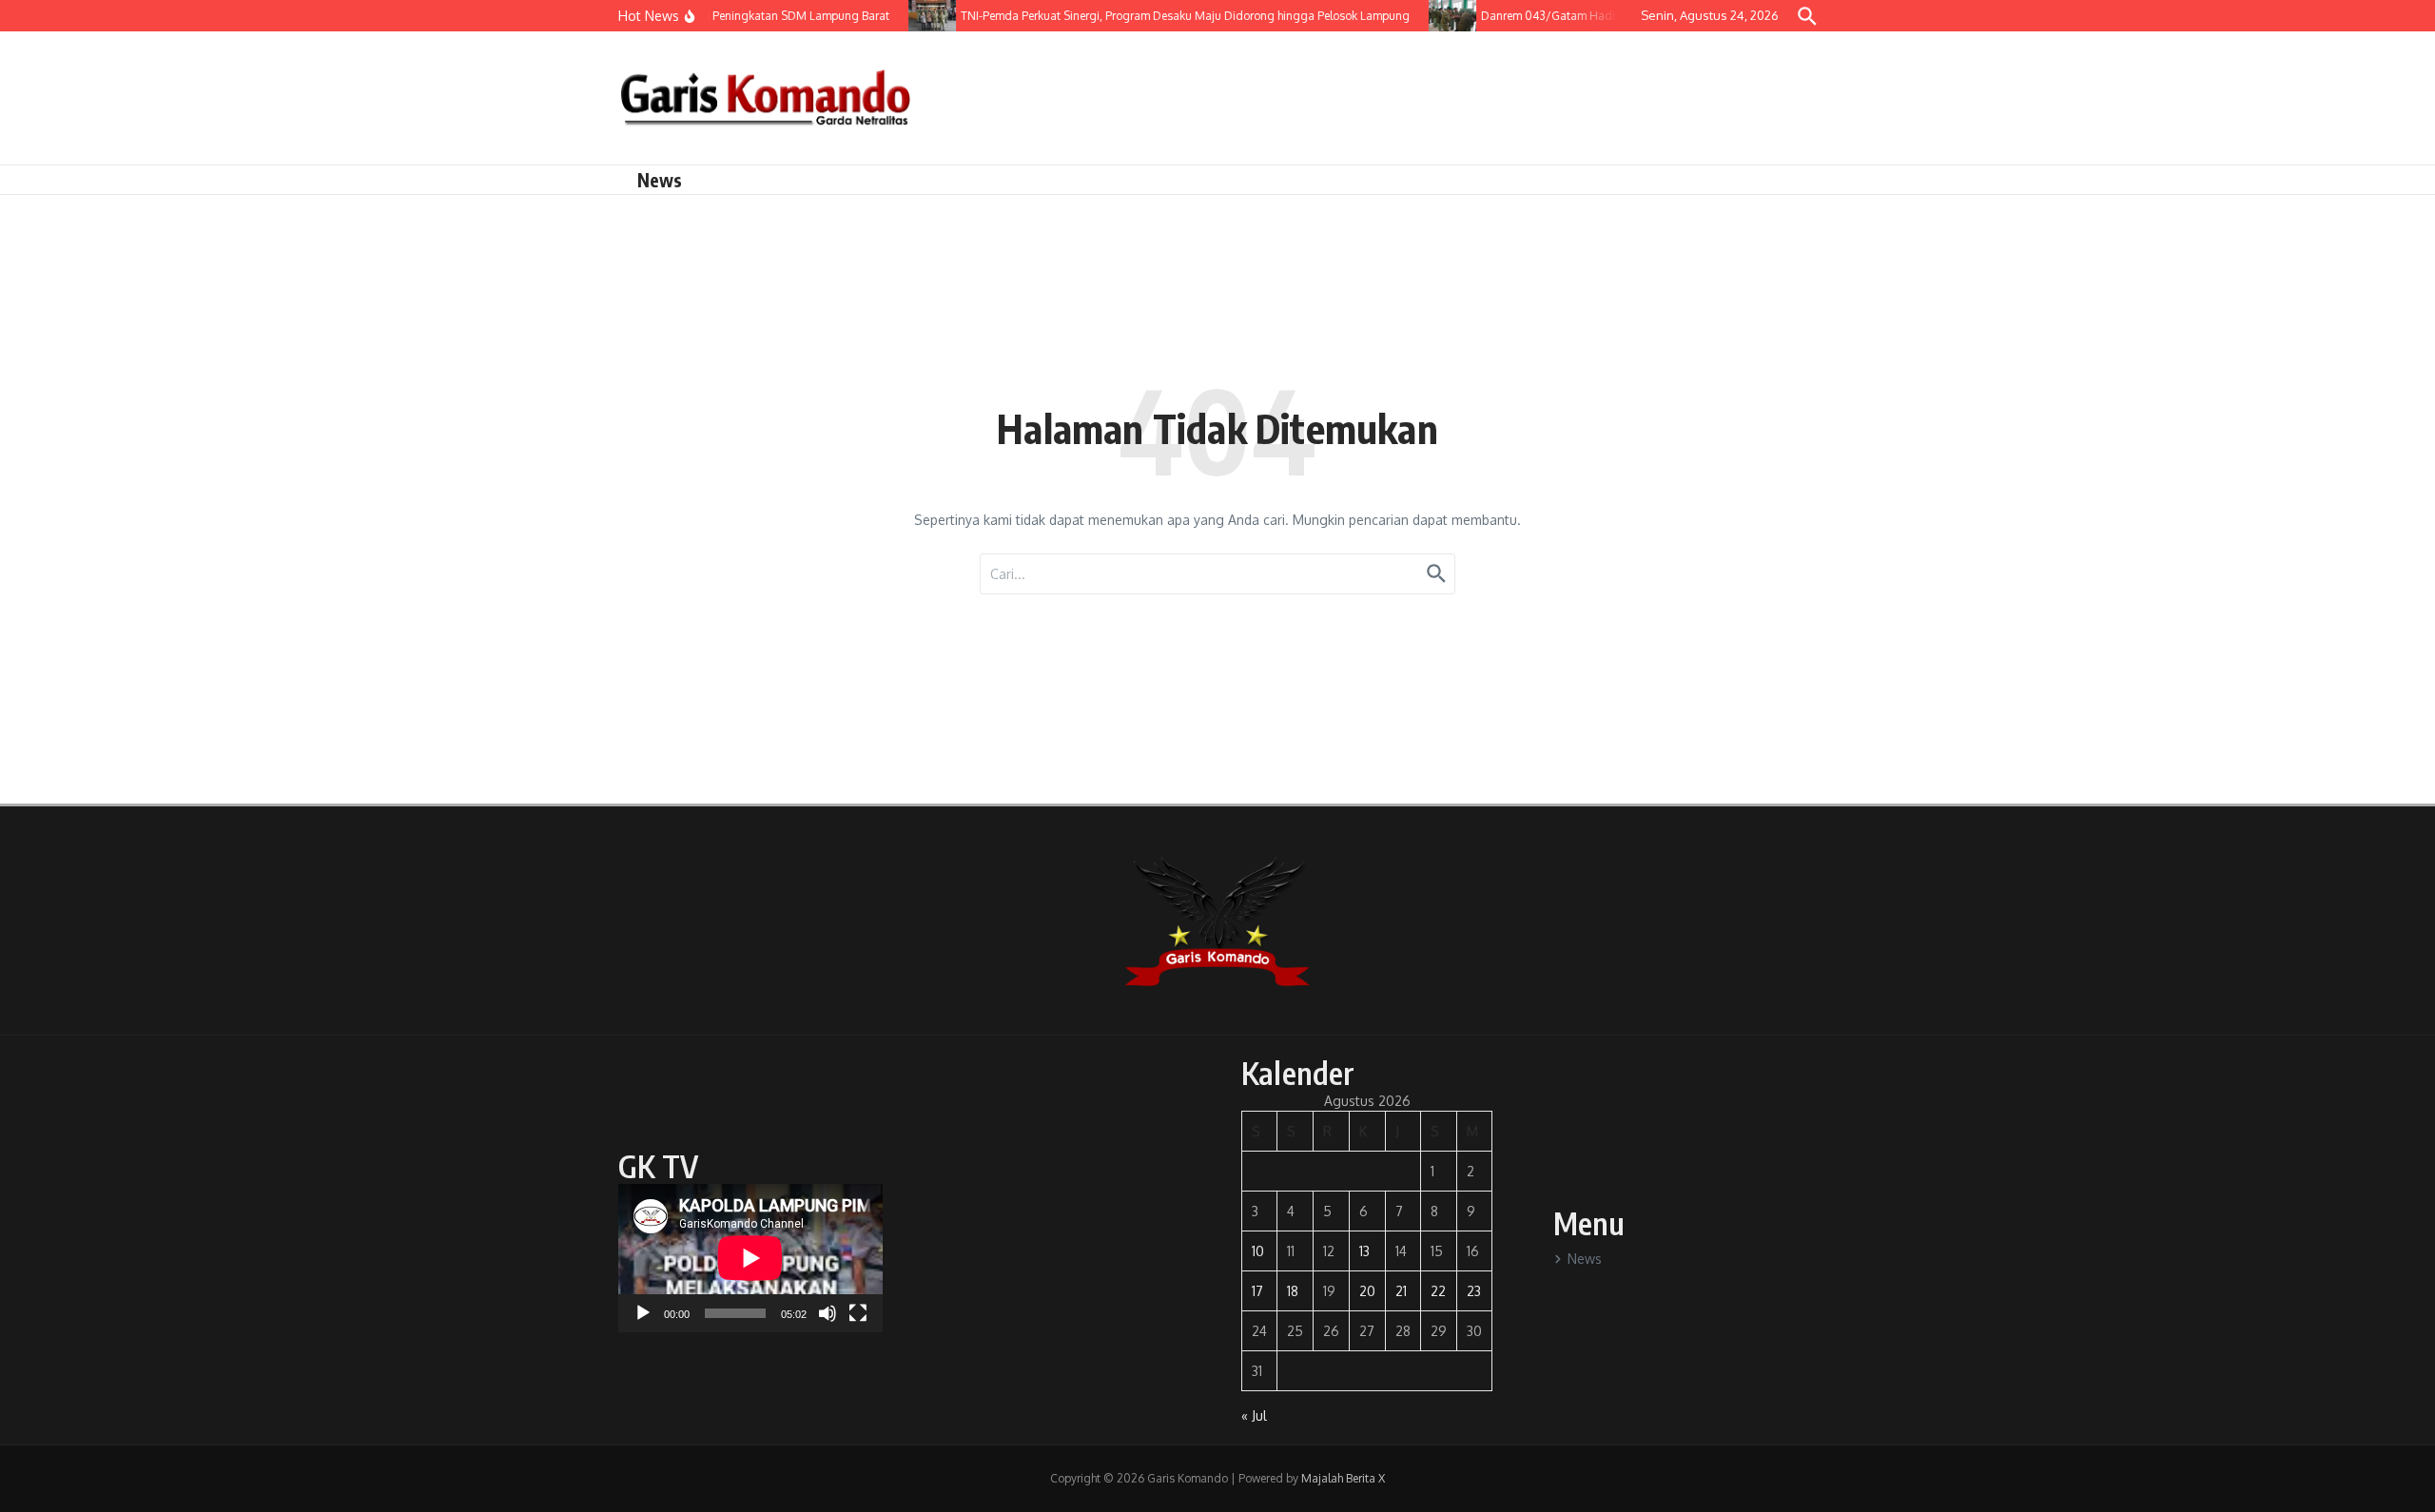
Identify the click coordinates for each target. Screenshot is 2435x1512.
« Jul (1254, 1415)
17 (1257, 1291)
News (660, 180)
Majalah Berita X (1343, 1478)
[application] (750, 1258)
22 (1438, 1291)
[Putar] (643, 1313)
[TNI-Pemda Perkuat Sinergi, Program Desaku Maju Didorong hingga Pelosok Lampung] (918, 16)
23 (1474, 1291)
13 (1364, 1251)
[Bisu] (828, 1313)
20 (1367, 1291)
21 (1401, 1291)
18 (1293, 1291)
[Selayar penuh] (858, 1313)
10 (1258, 1251)
